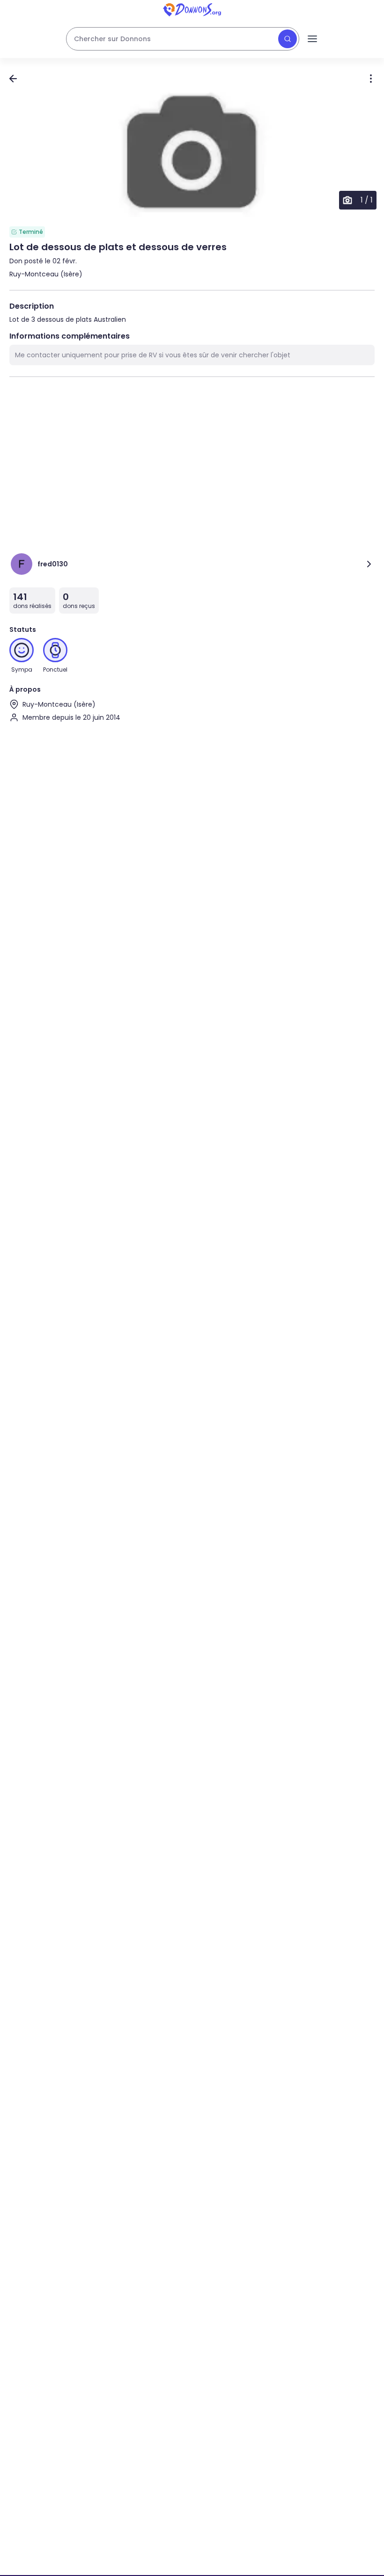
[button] (192, 154)
